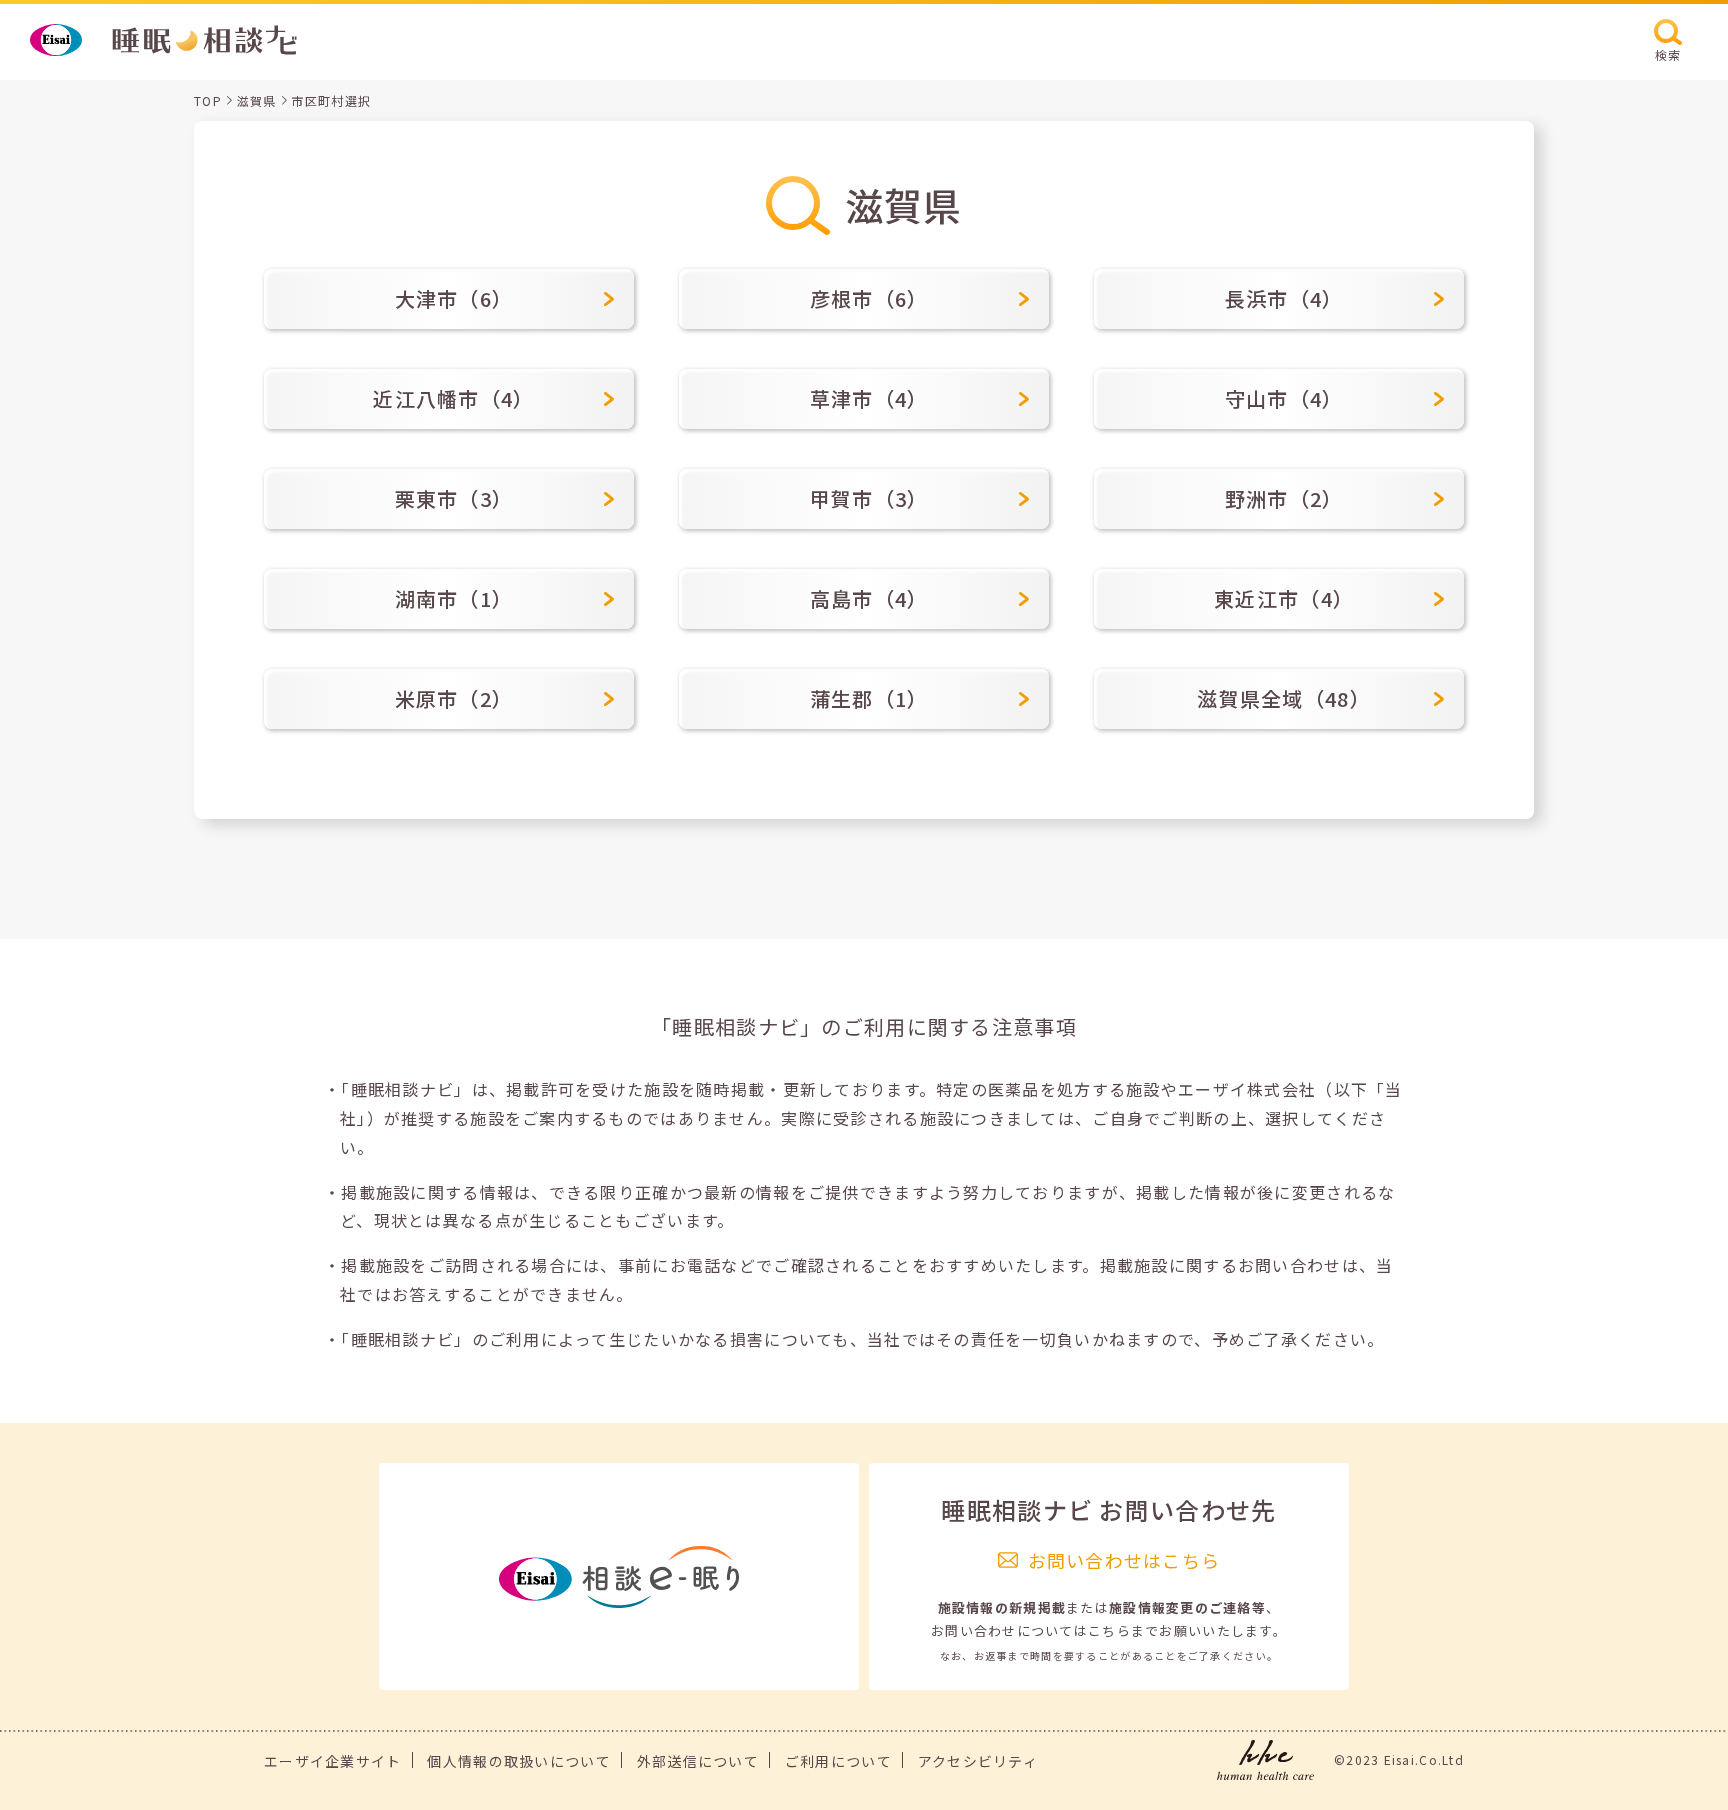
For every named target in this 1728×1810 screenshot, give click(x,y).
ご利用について (838, 1761)
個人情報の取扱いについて (518, 1761)
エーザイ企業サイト (333, 1761)
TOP (208, 100)
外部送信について (698, 1761)
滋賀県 (257, 100)
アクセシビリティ (978, 1761)
